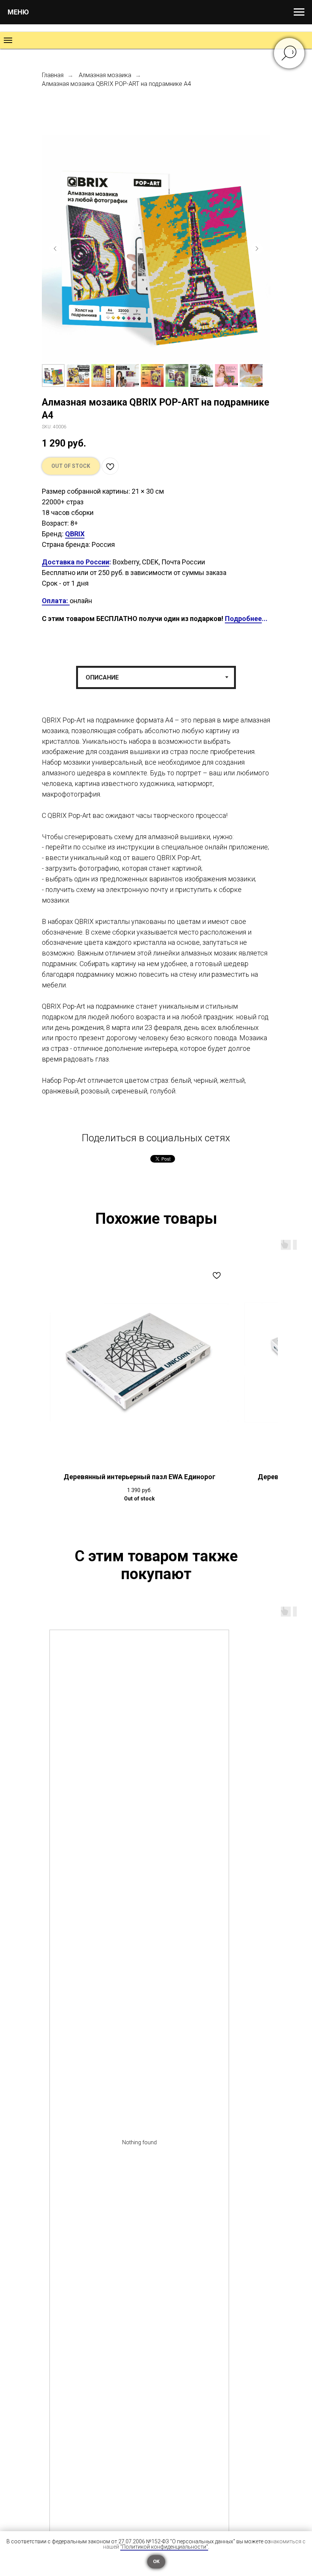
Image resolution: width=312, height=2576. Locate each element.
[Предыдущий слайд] (55, 249)
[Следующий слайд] (257, 249)
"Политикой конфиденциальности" (164, 2547)
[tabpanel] (156, 917)
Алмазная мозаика (105, 75)
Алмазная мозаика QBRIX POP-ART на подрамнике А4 (116, 84)
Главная (53, 75)
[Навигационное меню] (299, 12)
